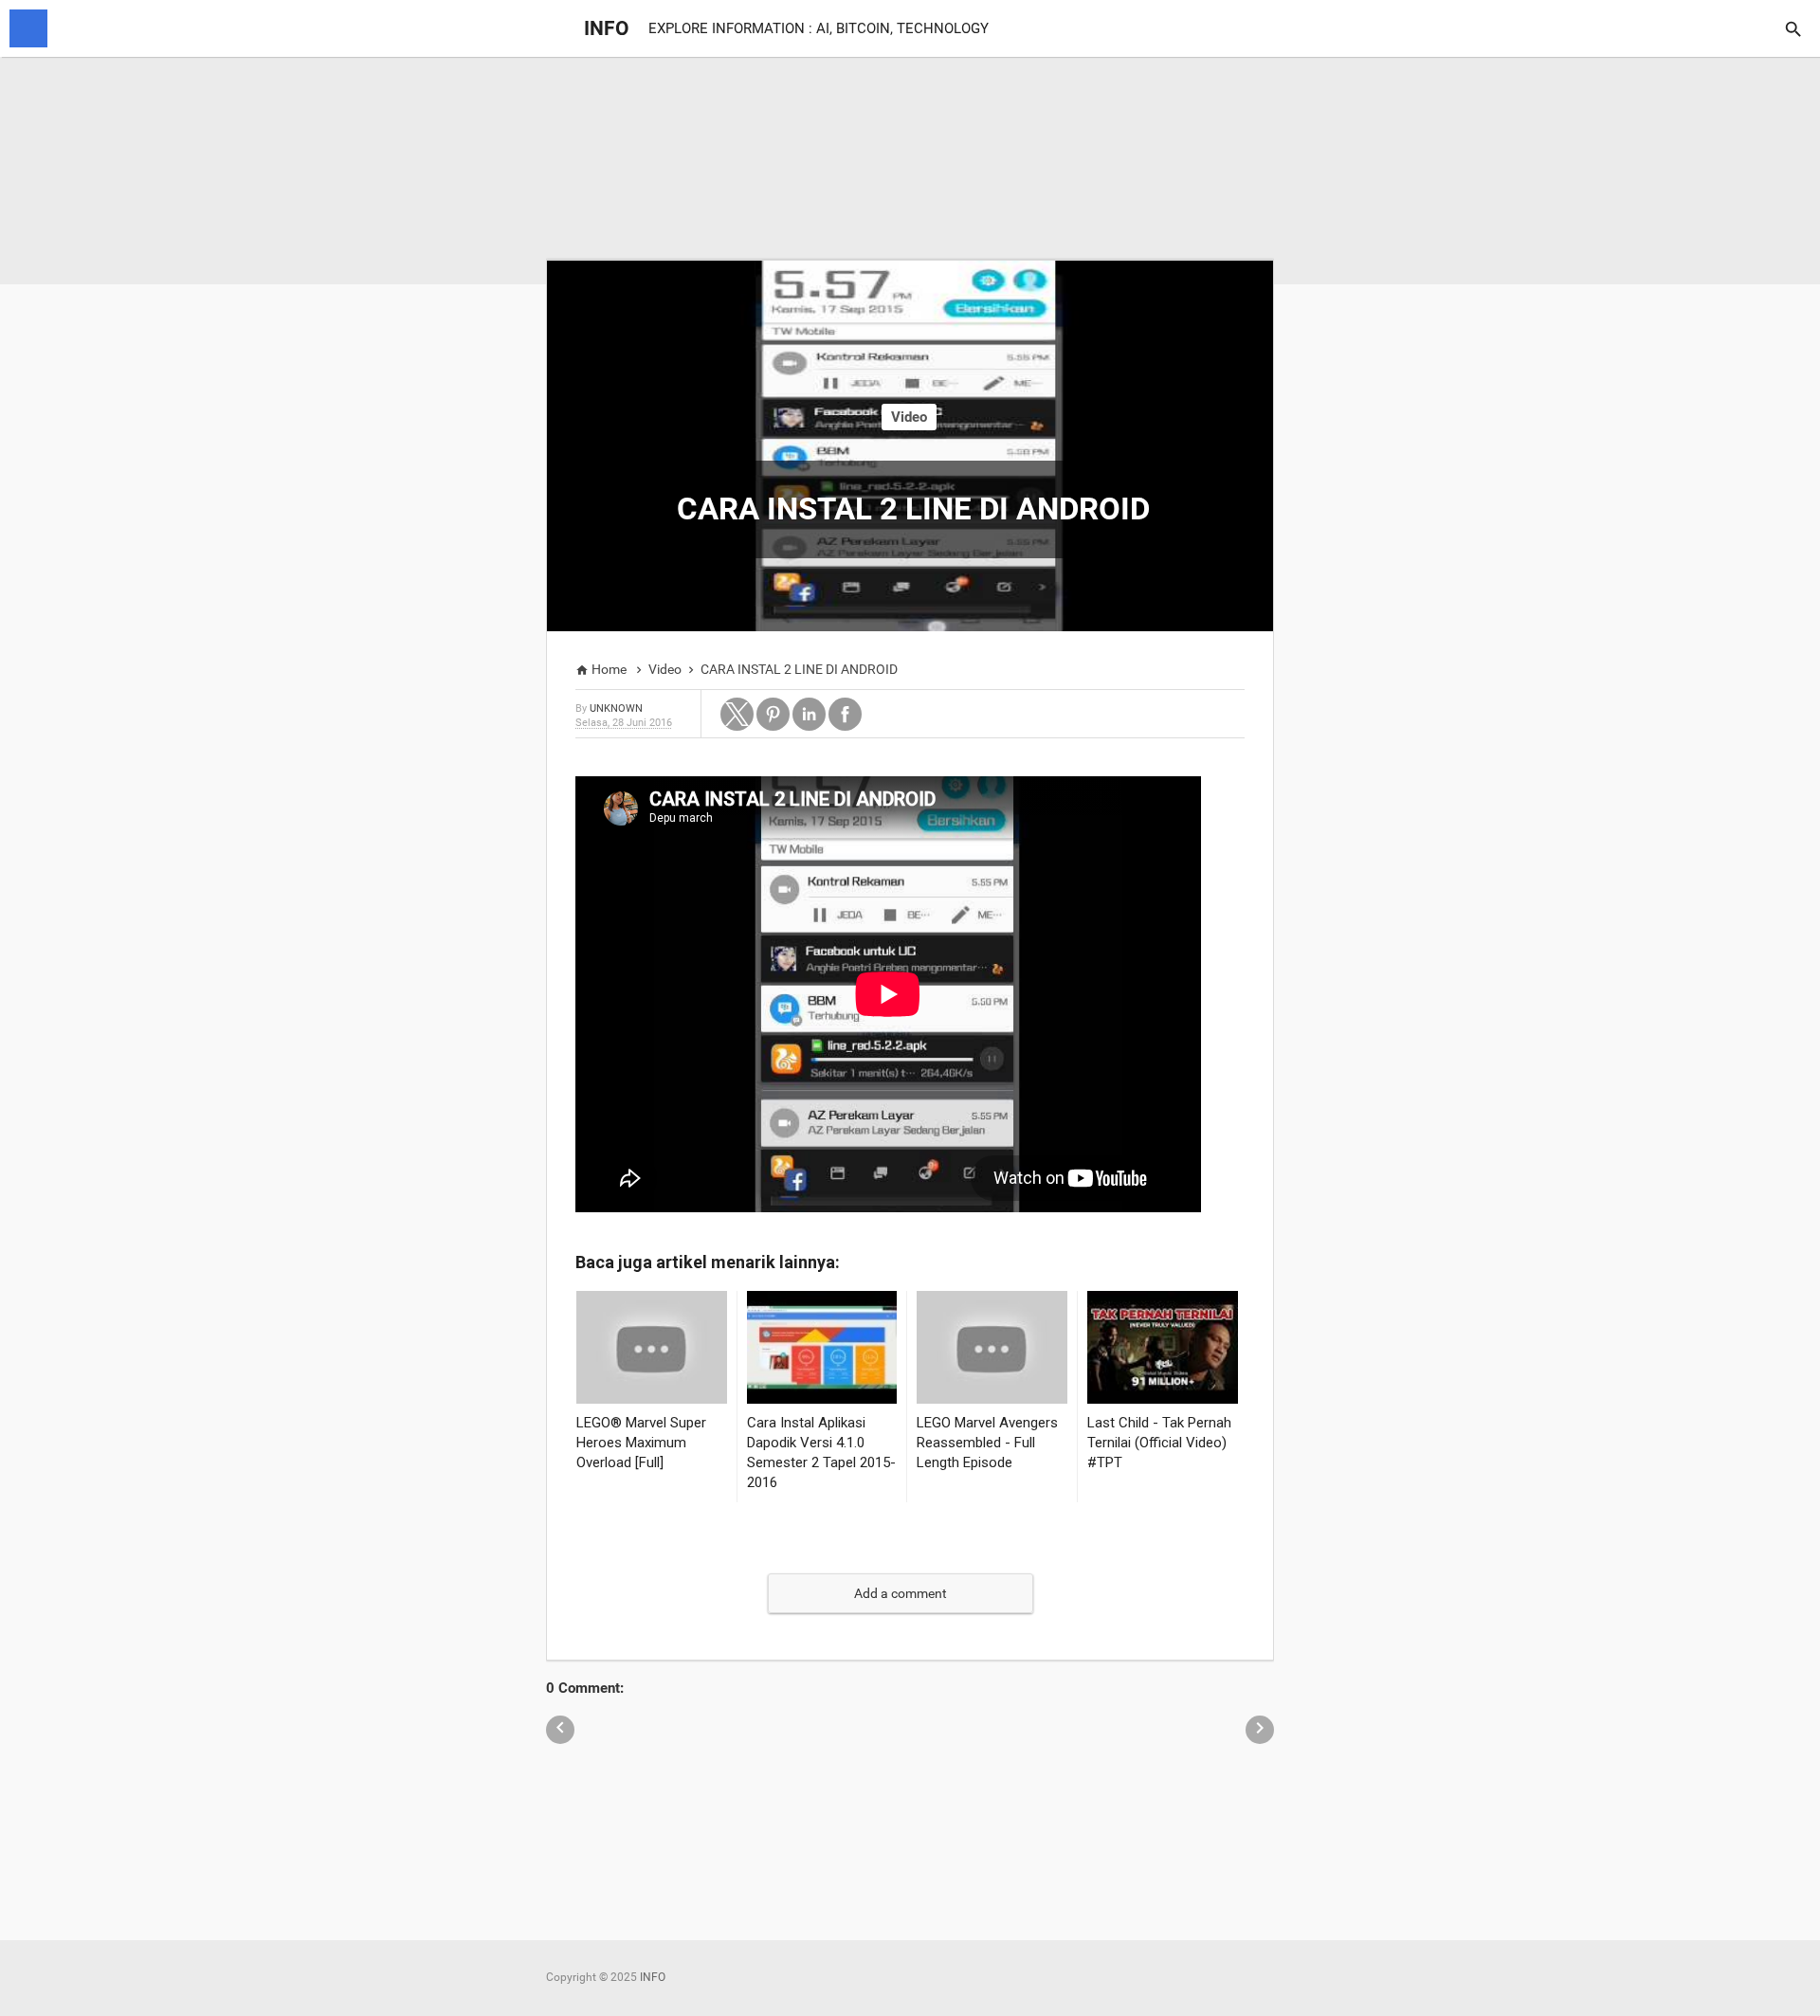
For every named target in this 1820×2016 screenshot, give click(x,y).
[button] (737, 714)
